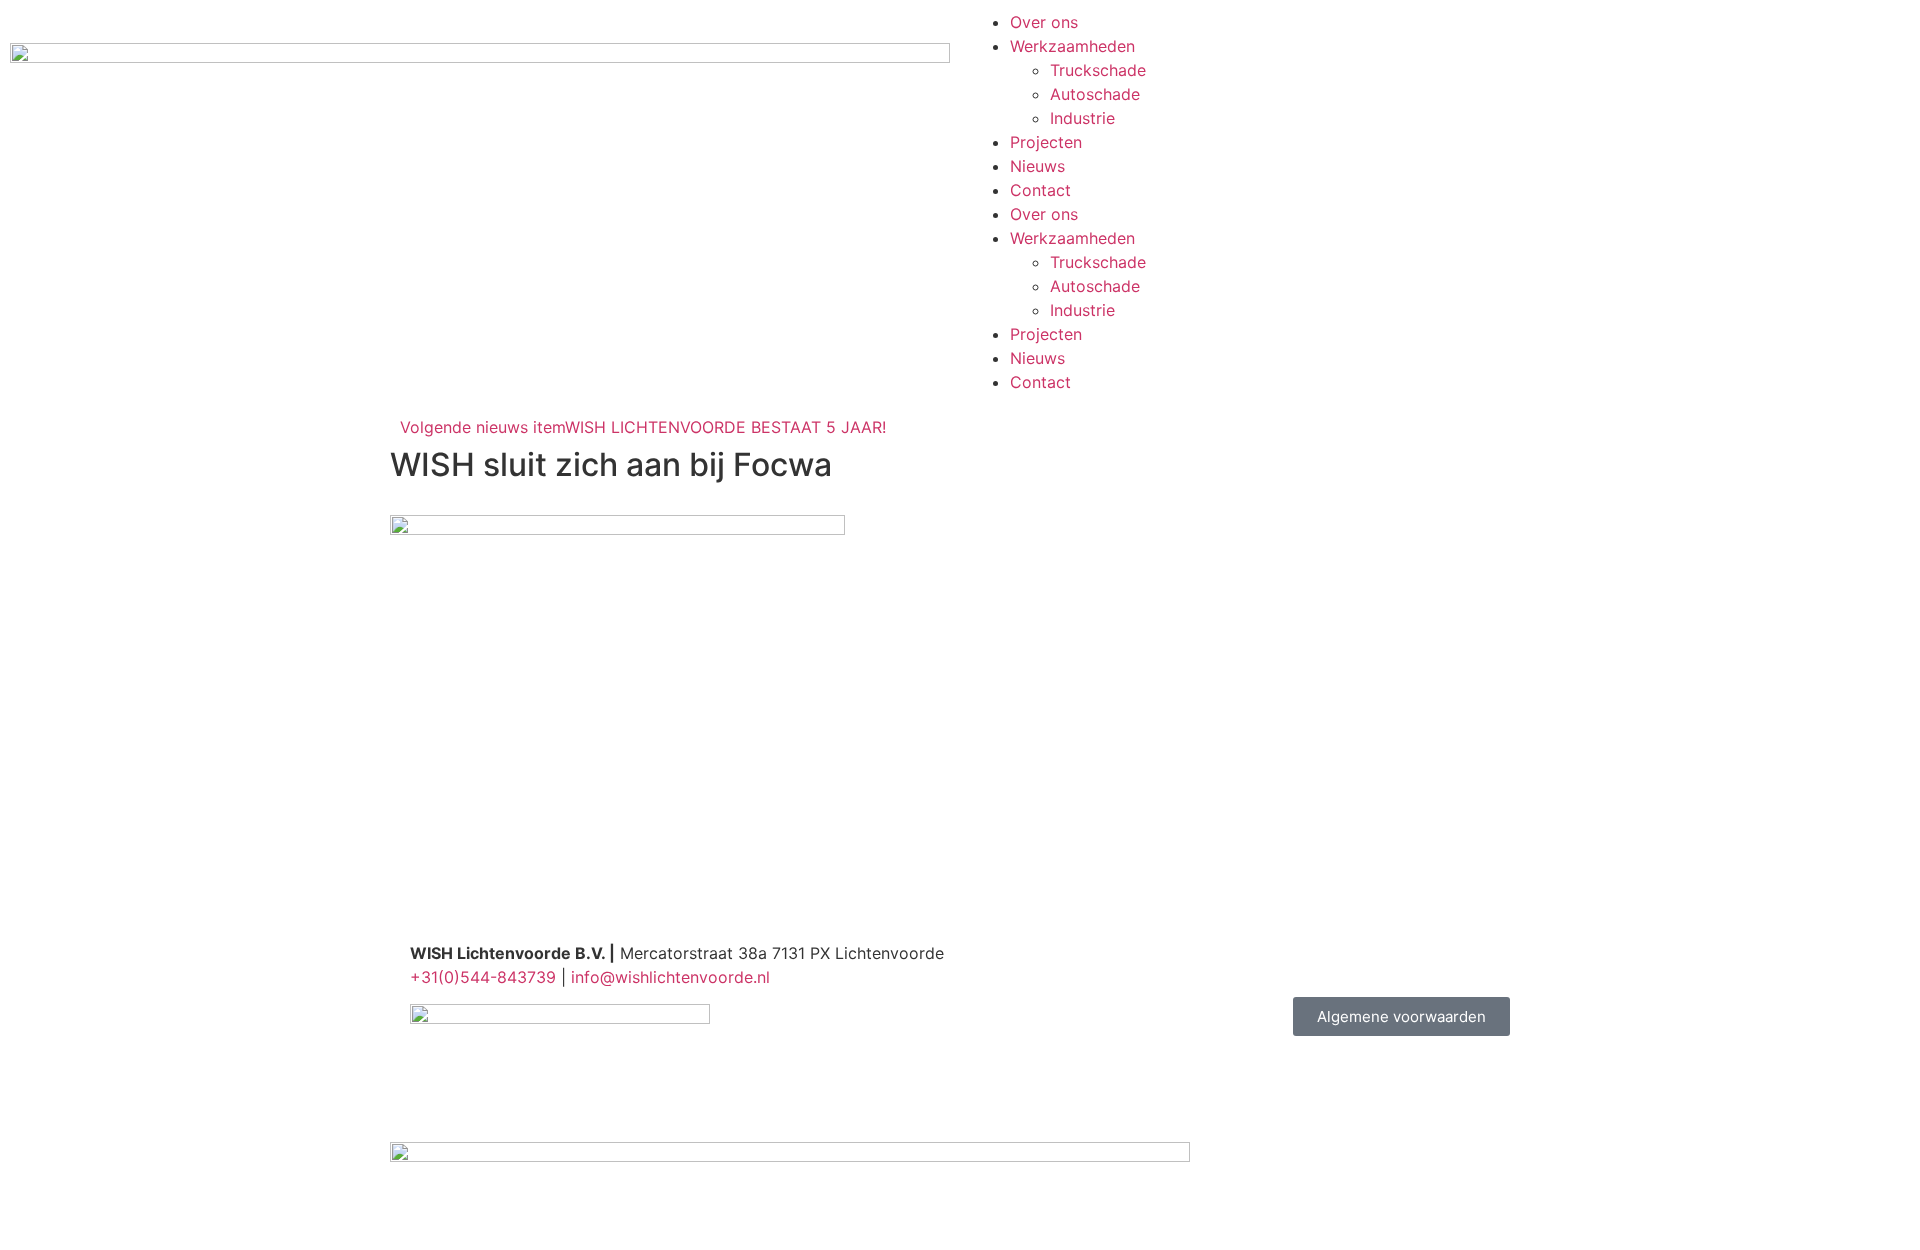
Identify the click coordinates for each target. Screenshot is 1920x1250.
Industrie (1082, 118)
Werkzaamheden (1072, 46)
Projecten (1046, 142)
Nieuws (1037, 166)
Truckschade (1098, 70)
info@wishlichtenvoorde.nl (670, 977)
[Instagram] (1050, 966)
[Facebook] (995, 966)
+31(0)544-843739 (483, 977)
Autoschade (1095, 94)
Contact (1040, 190)
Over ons (1044, 22)
